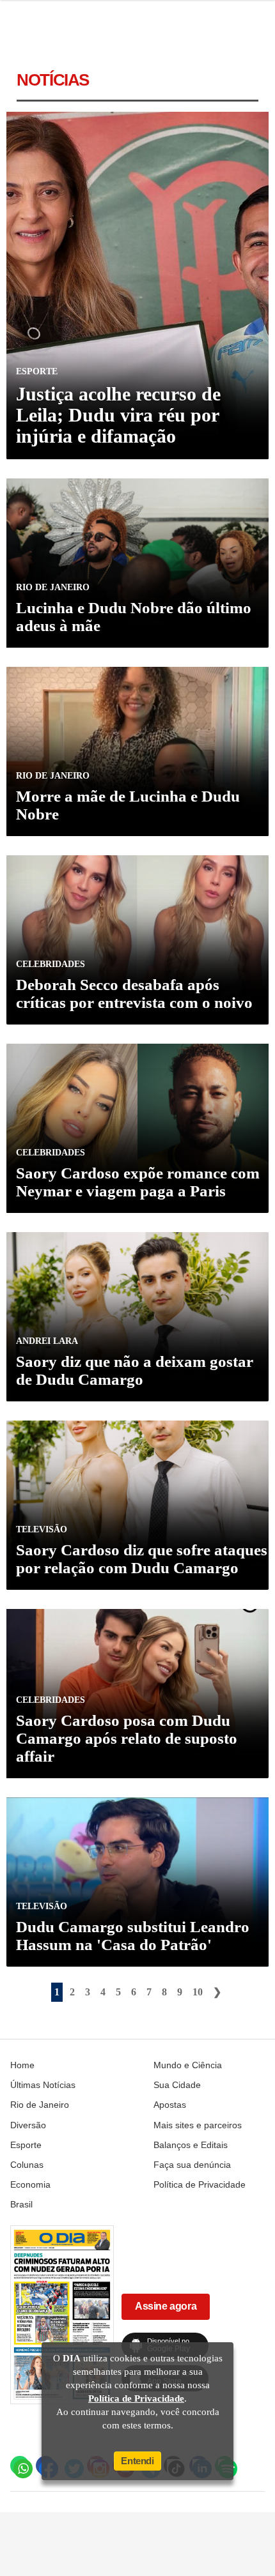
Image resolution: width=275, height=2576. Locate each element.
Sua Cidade (177, 2085)
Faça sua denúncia (192, 2165)
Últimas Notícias (43, 2085)
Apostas (170, 2105)
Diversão (28, 2125)
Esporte (26, 2145)
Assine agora (166, 2306)
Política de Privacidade (200, 2184)
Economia (30, 2184)
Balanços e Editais (191, 2145)
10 (198, 1992)
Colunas (27, 2165)
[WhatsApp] (20, 2465)
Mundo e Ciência (188, 2065)
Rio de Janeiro (40, 2105)
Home (22, 2065)
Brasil (21, 2204)
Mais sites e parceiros (198, 2125)
